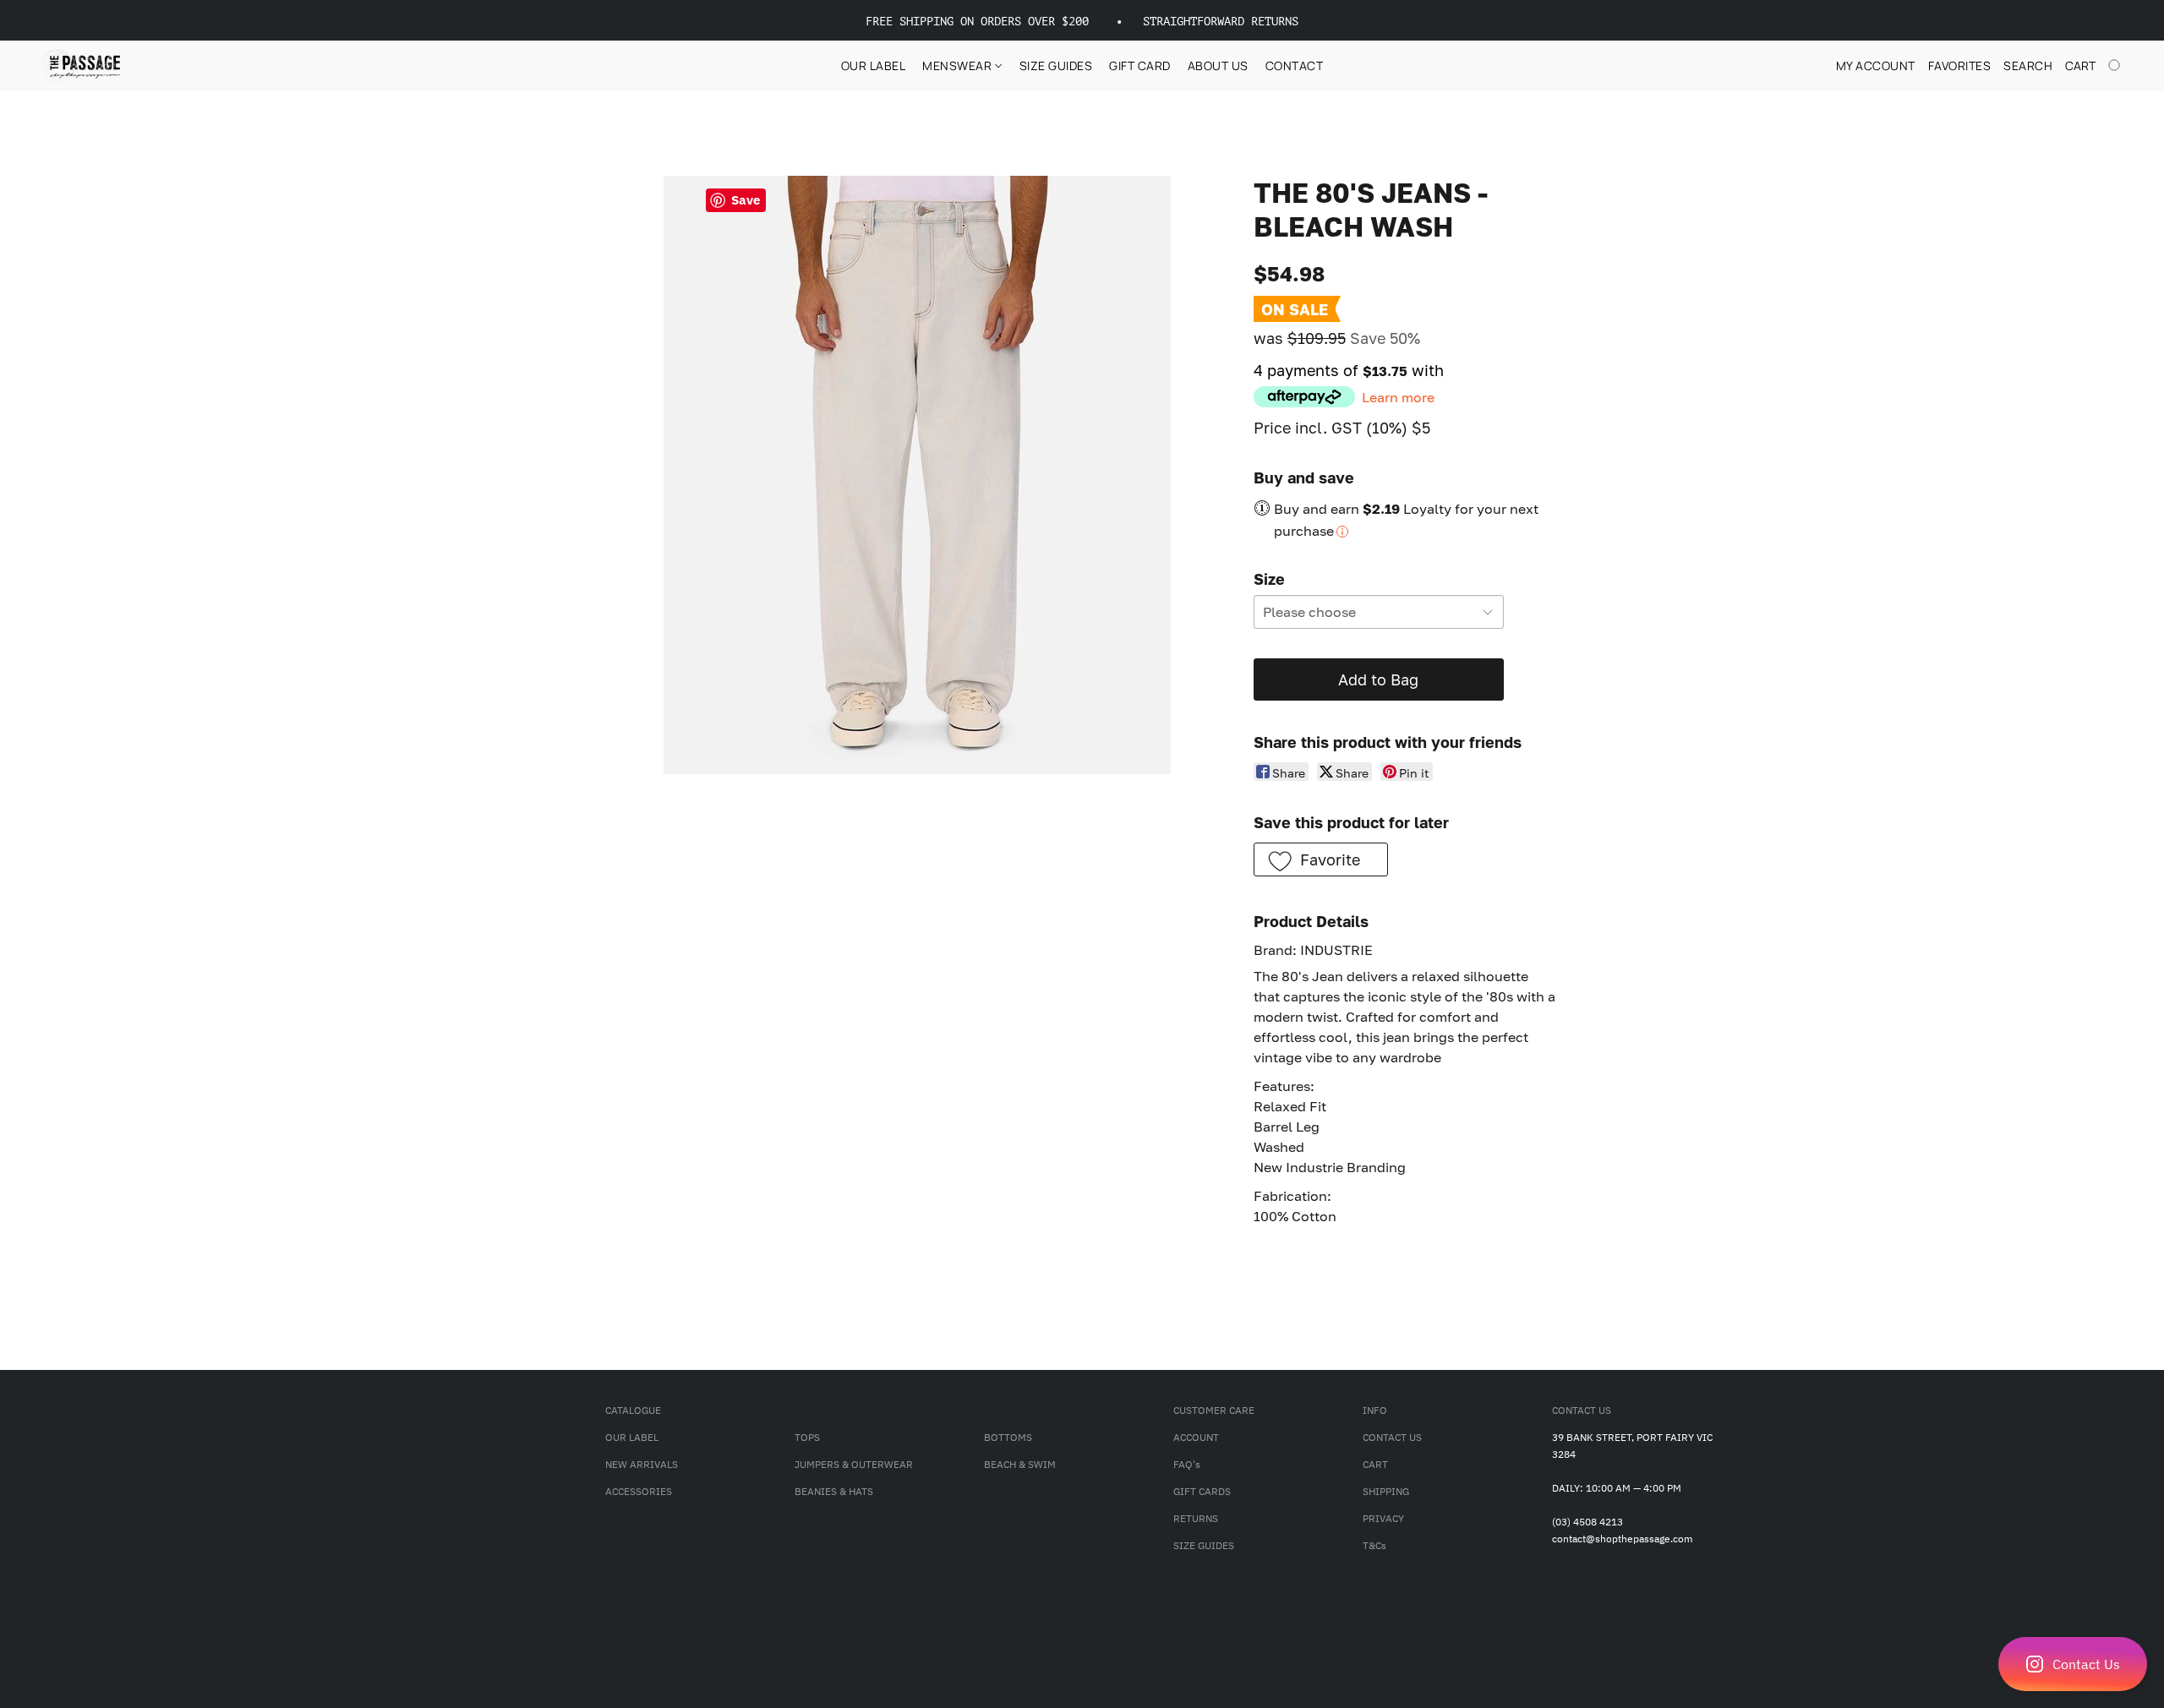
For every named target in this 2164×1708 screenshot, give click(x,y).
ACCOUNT (1196, 1437)
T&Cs (1374, 1545)
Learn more (1398, 397)
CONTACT (1295, 65)
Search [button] (2028, 65)
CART (1375, 1464)
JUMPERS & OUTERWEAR (854, 1464)
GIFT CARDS (1202, 1491)
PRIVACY (1383, 1518)
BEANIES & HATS (834, 1491)
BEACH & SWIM (1020, 1464)
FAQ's (1187, 1464)
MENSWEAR (959, 65)
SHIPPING (1386, 1491)
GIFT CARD (1140, 65)
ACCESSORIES (639, 1491)
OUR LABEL (874, 65)
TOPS (807, 1437)
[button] (2073, 1664)
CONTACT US (1392, 1437)
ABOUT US (1218, 65)
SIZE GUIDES (1056, 65)
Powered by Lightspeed (848, 1620)
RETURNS (1196, 1518)
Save (746, 200)
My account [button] (1876, 65)
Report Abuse (637, 1620)
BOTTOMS (1008, 1437)
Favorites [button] (1960, 65)
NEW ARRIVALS (642, 1464)
